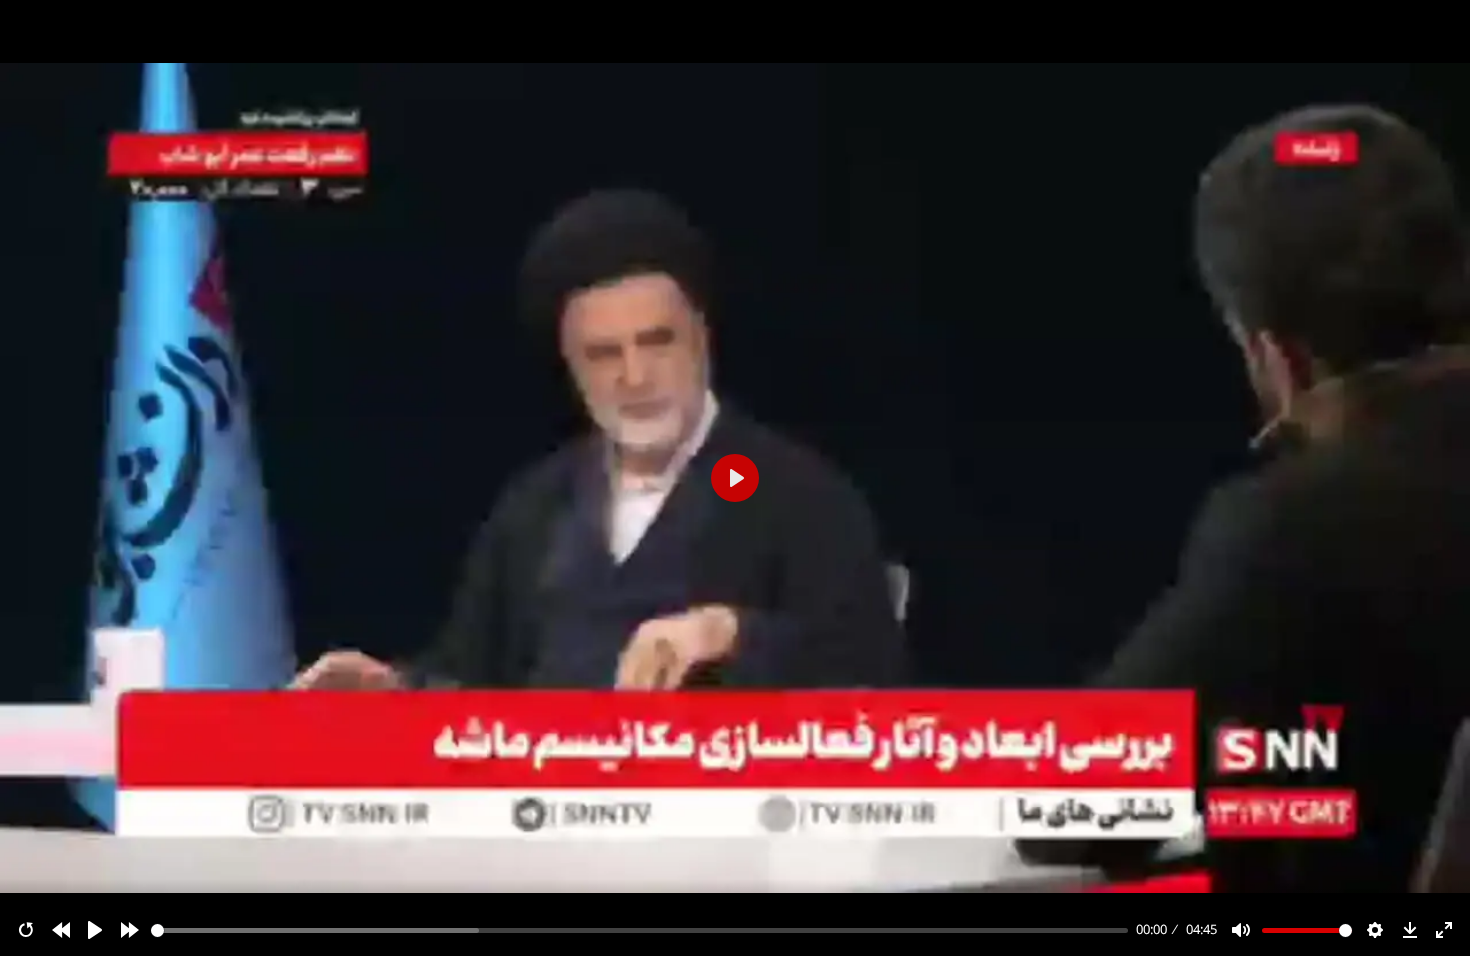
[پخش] (95, 930)
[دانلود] (1410, 930)
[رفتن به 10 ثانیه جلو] (130, 930)
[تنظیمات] (1375, 930)
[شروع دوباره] (26, 930)
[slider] (640, 930)
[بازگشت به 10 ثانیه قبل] (61, 930)
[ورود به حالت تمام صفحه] (1444, 930)
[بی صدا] (1241, 930)
